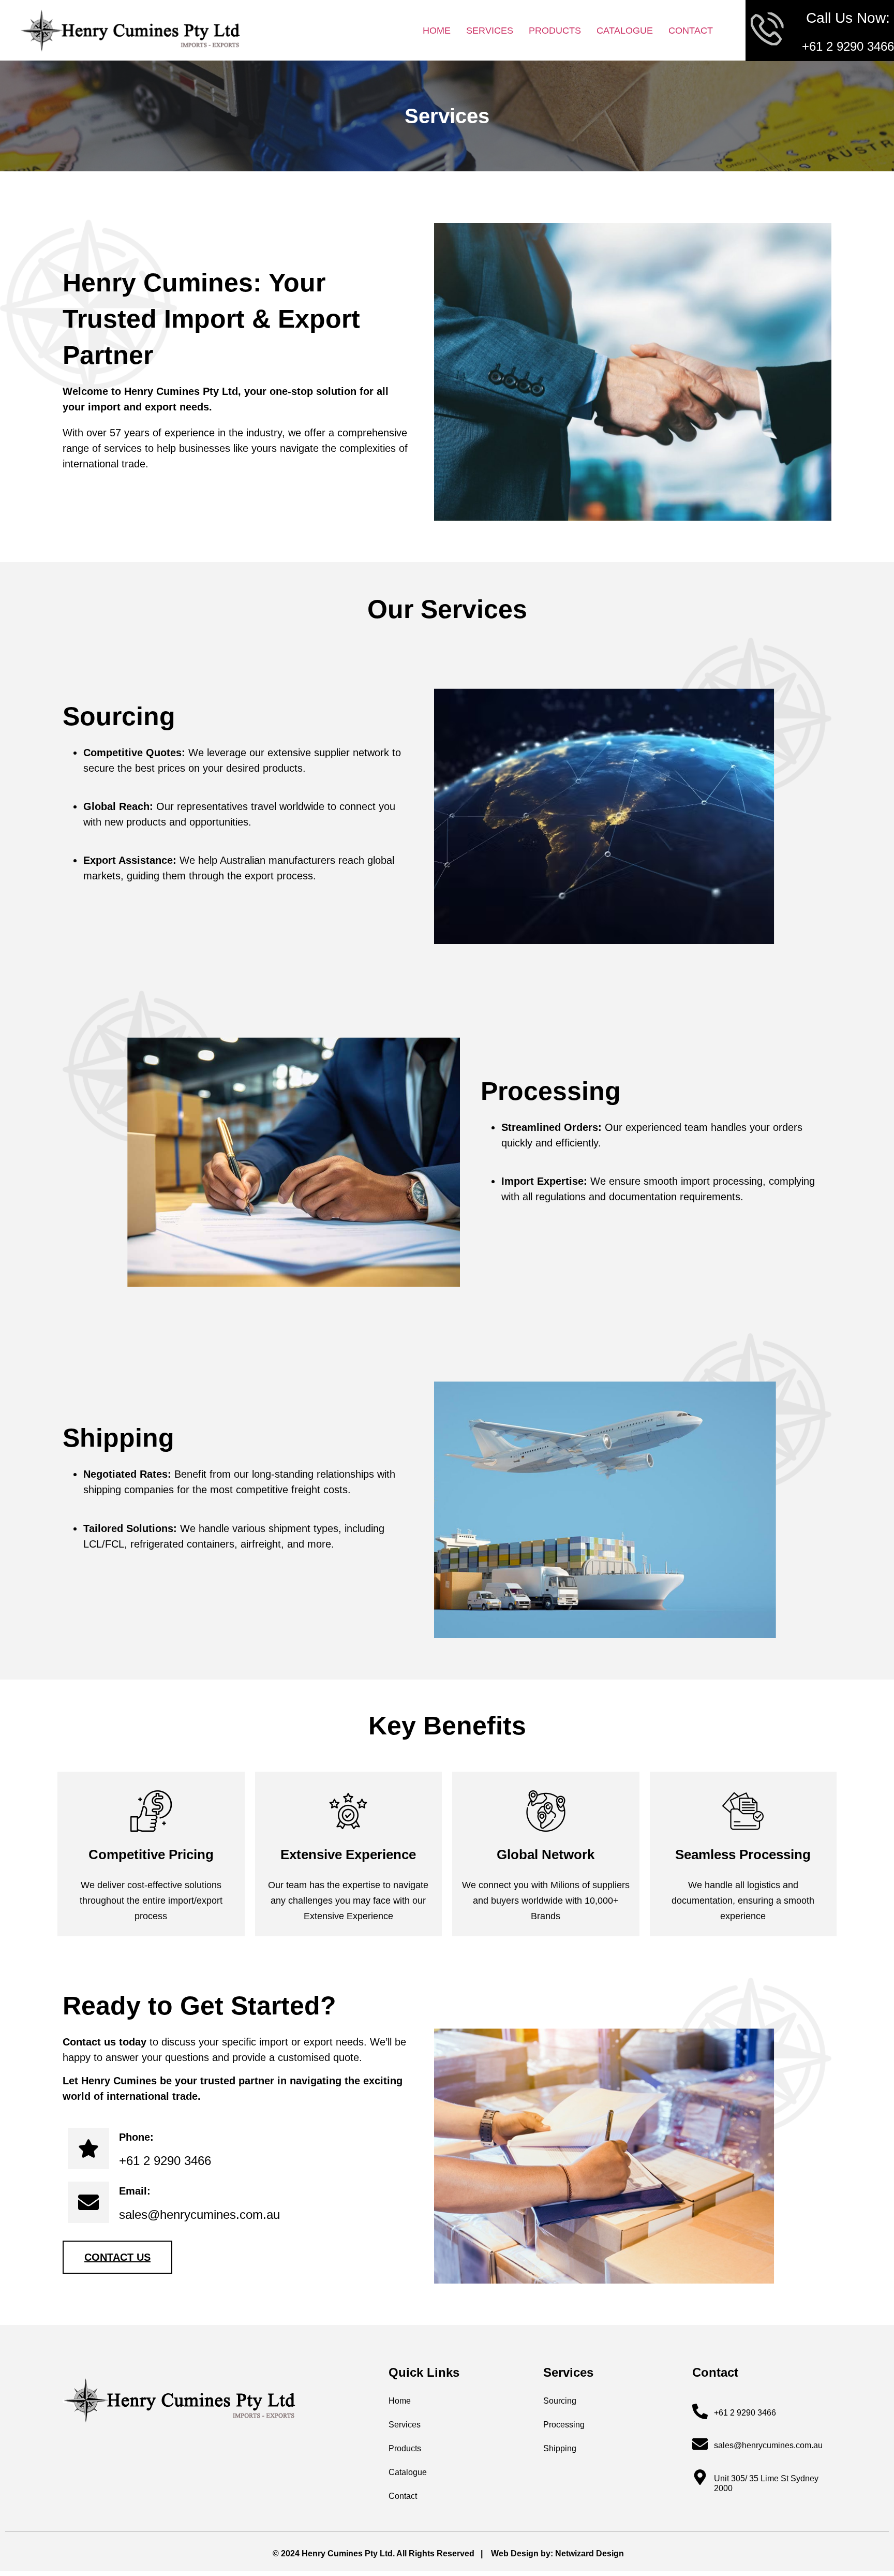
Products (555, 31)
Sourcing (560, 2401)
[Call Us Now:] (769, 30)
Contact (691, 31)
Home (437, 31)
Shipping (560, 2448)
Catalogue (625, 31)
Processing (564, 2425)
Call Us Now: (848, 18)
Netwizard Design (590, 2553)
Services (490, 31)
